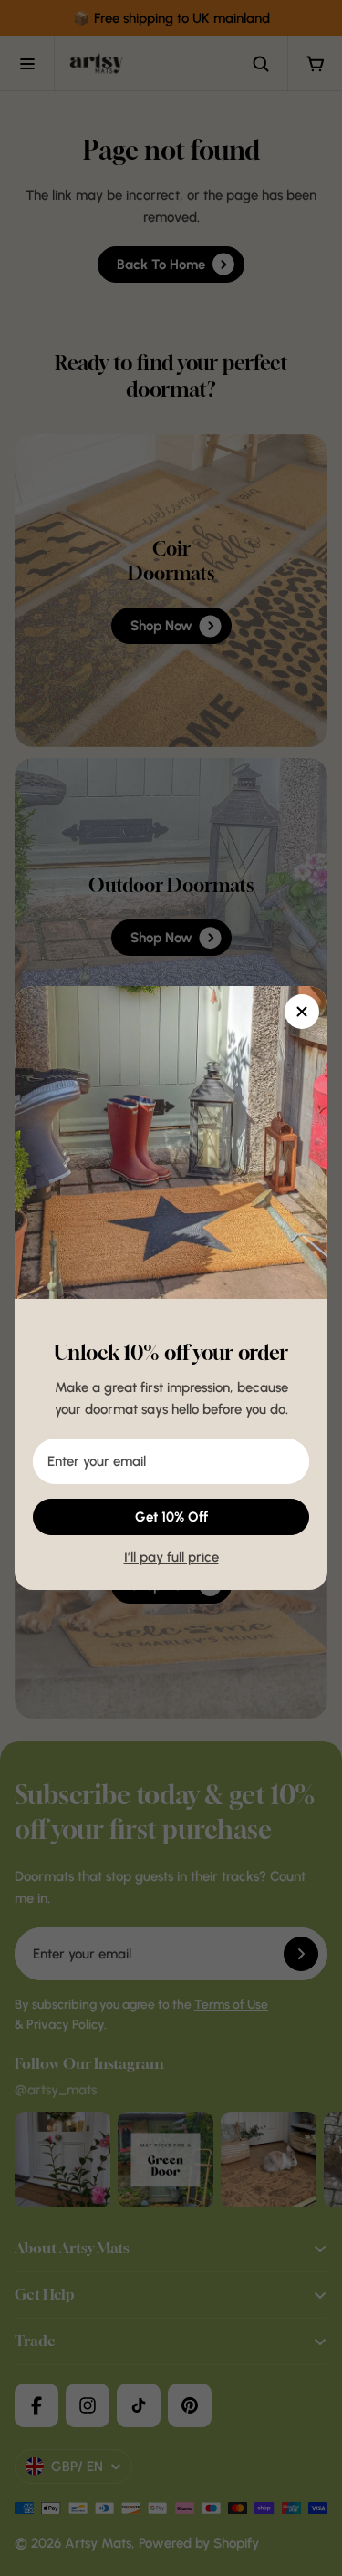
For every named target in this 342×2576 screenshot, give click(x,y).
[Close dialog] (302, 1012)
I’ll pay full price (171, 1557)
